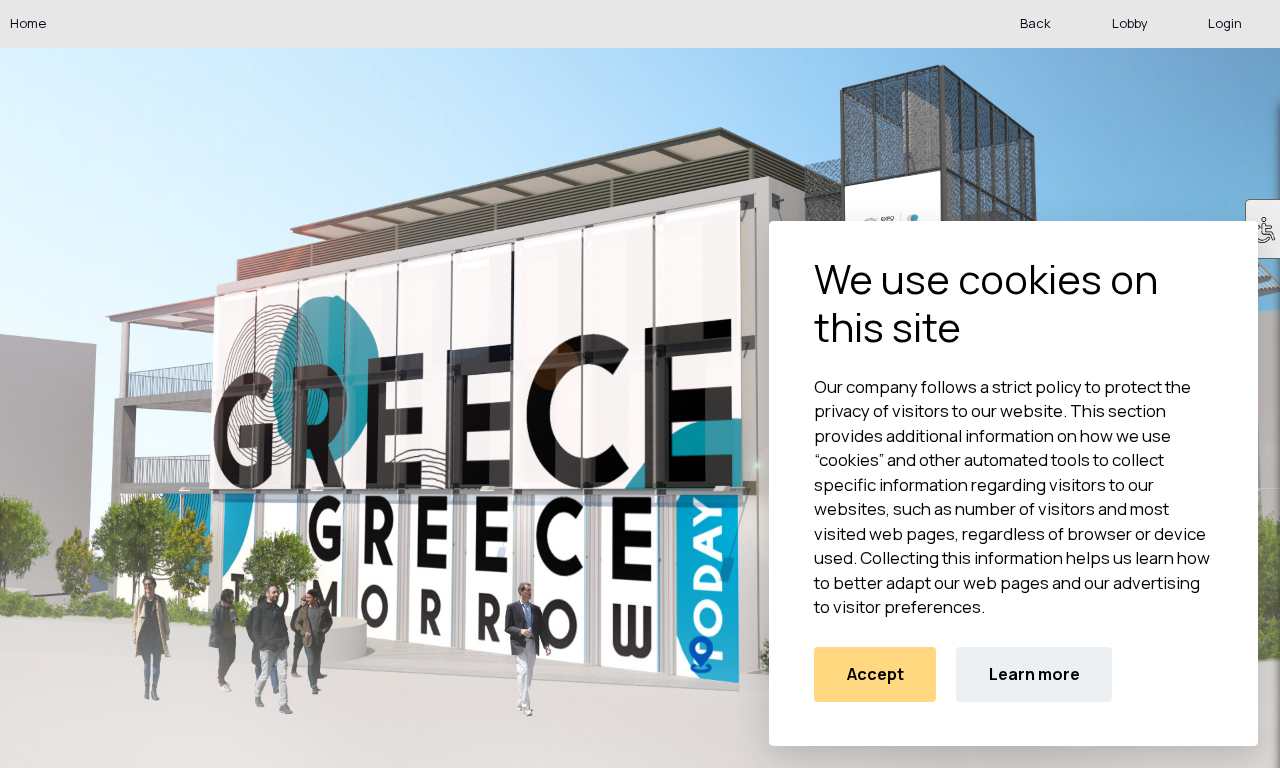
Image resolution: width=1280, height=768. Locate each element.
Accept (875, 674)
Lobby (1130, 23)
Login (1225, 23)
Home (28, 23)
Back (1035, 23)
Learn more (1034, 674)
